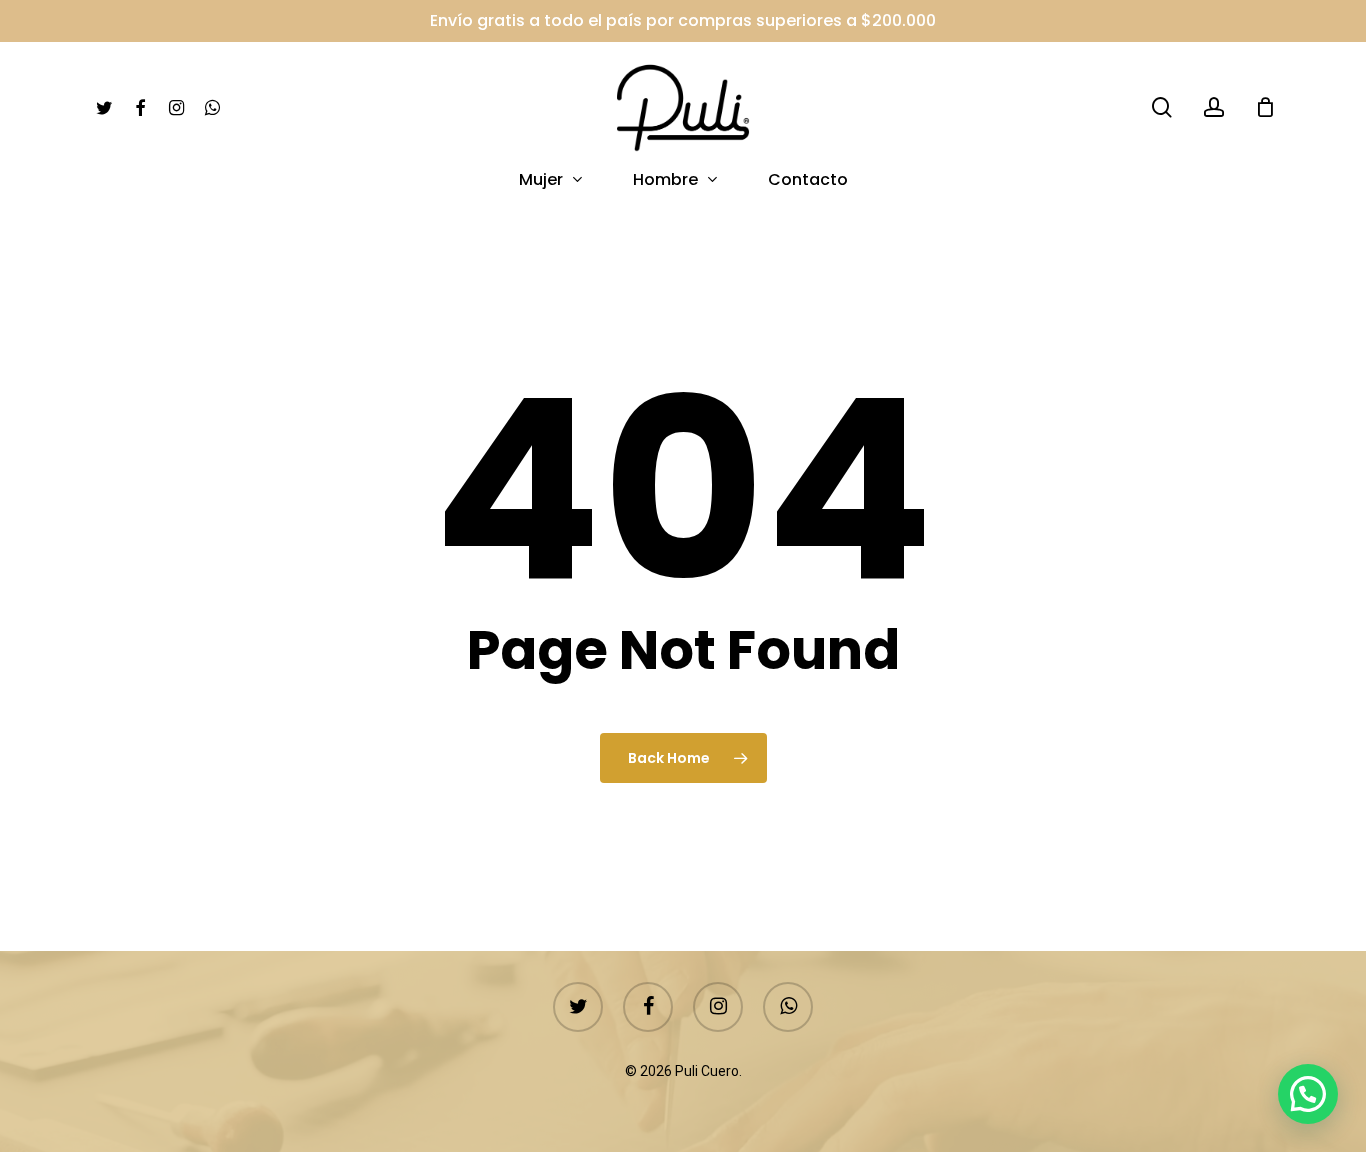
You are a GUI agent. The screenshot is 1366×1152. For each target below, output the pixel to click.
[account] (1214, 107)
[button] (1308, 1094)
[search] (1162, 107)
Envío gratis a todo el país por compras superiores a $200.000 (683, 20)
